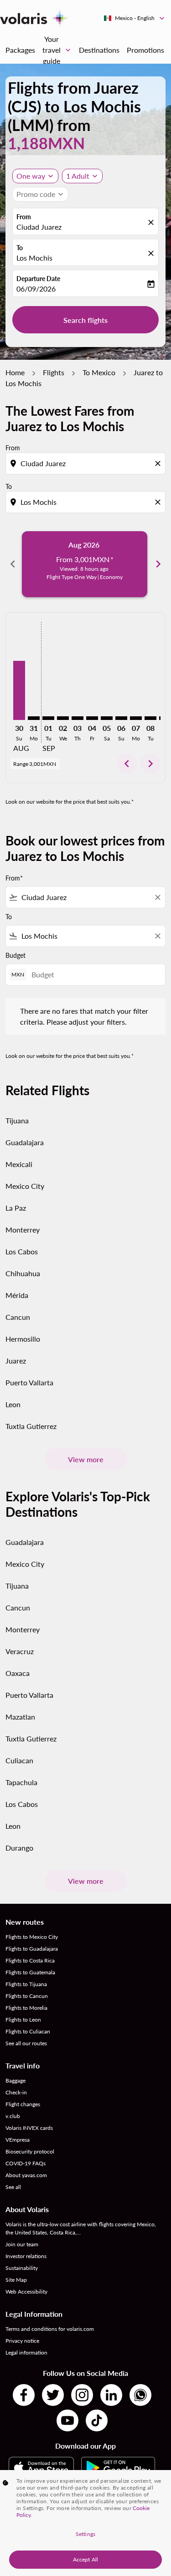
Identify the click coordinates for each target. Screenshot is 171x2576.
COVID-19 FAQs (26, 2163)
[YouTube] (67, 2420)
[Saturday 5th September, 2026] (107, 718)
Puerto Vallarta (29, 1382)
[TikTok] (97, 2420)
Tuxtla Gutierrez (31, 1426)
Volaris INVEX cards (29, 2128)
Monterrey (23, 1230)
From (24, 217)
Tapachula (21, 1782)
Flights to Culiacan (28, 2031)
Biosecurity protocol (30, 2151)
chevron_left (13, 564)
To (20, 248)
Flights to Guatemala (30, 1972)
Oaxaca (18, 1673)
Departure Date (38, 279)
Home (15, 372)
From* (14, 878)
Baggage (16, 2080)
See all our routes (26, 2043)
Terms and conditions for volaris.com (50, 2329)
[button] (82, 176)
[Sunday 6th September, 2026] (121, 718)
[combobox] (86, 463)
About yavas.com (26, 2175)
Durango (19, 1848)
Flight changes (23, 2104)
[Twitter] (53, 2395)
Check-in (16, 2092)
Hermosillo (23, 1339)
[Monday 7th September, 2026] (136, 718)
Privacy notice (22, 2341)
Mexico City (25, 1186)
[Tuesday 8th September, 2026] (150, 718)
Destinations (99, 50)
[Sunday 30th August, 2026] (19, 690)
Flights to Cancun (27, 1996)
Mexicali (19, 1164)
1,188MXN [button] (46, 143)
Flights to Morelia (26, 2008)
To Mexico (99, 372)
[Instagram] (82, 2395)
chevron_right (158, 564)
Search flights (85, 320)
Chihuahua (23, 1273)
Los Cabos (22, 1251)
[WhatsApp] (140, 2395)
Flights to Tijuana (26, 1984)
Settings (85, 2534)
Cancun (18, 1317)
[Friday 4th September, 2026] (92, 718)
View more (86, 1459)
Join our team (22, 2244)
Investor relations (26, 2256)
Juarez (16, 1361)
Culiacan (19, 1760)
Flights (54, 372)
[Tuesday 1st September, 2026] (48, 718)
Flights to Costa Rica (30, 1960)
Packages (20, 50)
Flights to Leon (23, 2020)
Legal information (26, 2352)
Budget (16, 955)
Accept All (85, 2559)
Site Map (16, 2280)
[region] (85, 2523)
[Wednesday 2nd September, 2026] (63, 718)
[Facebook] (24, 2395)
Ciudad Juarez (39, 227)
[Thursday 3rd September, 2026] (78, 718)
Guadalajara (25, 1142)
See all (13, 2187)
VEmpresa (18, 2140)
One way (31, 176)
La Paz (16, 1208)
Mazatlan (20, 1717)
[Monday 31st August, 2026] (34, 718)
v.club (13, 2116)
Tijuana (17, 1120)
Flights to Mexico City (32, 1937)
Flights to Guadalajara (32, 1949)
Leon (13, 1404)
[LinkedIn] (111, 2395)
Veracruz (20, 1651)
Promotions (145, 50)
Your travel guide (57, 50)
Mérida (17, 1295)
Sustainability (22, 2268)
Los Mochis (34, 258)
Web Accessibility (26, 2292)
